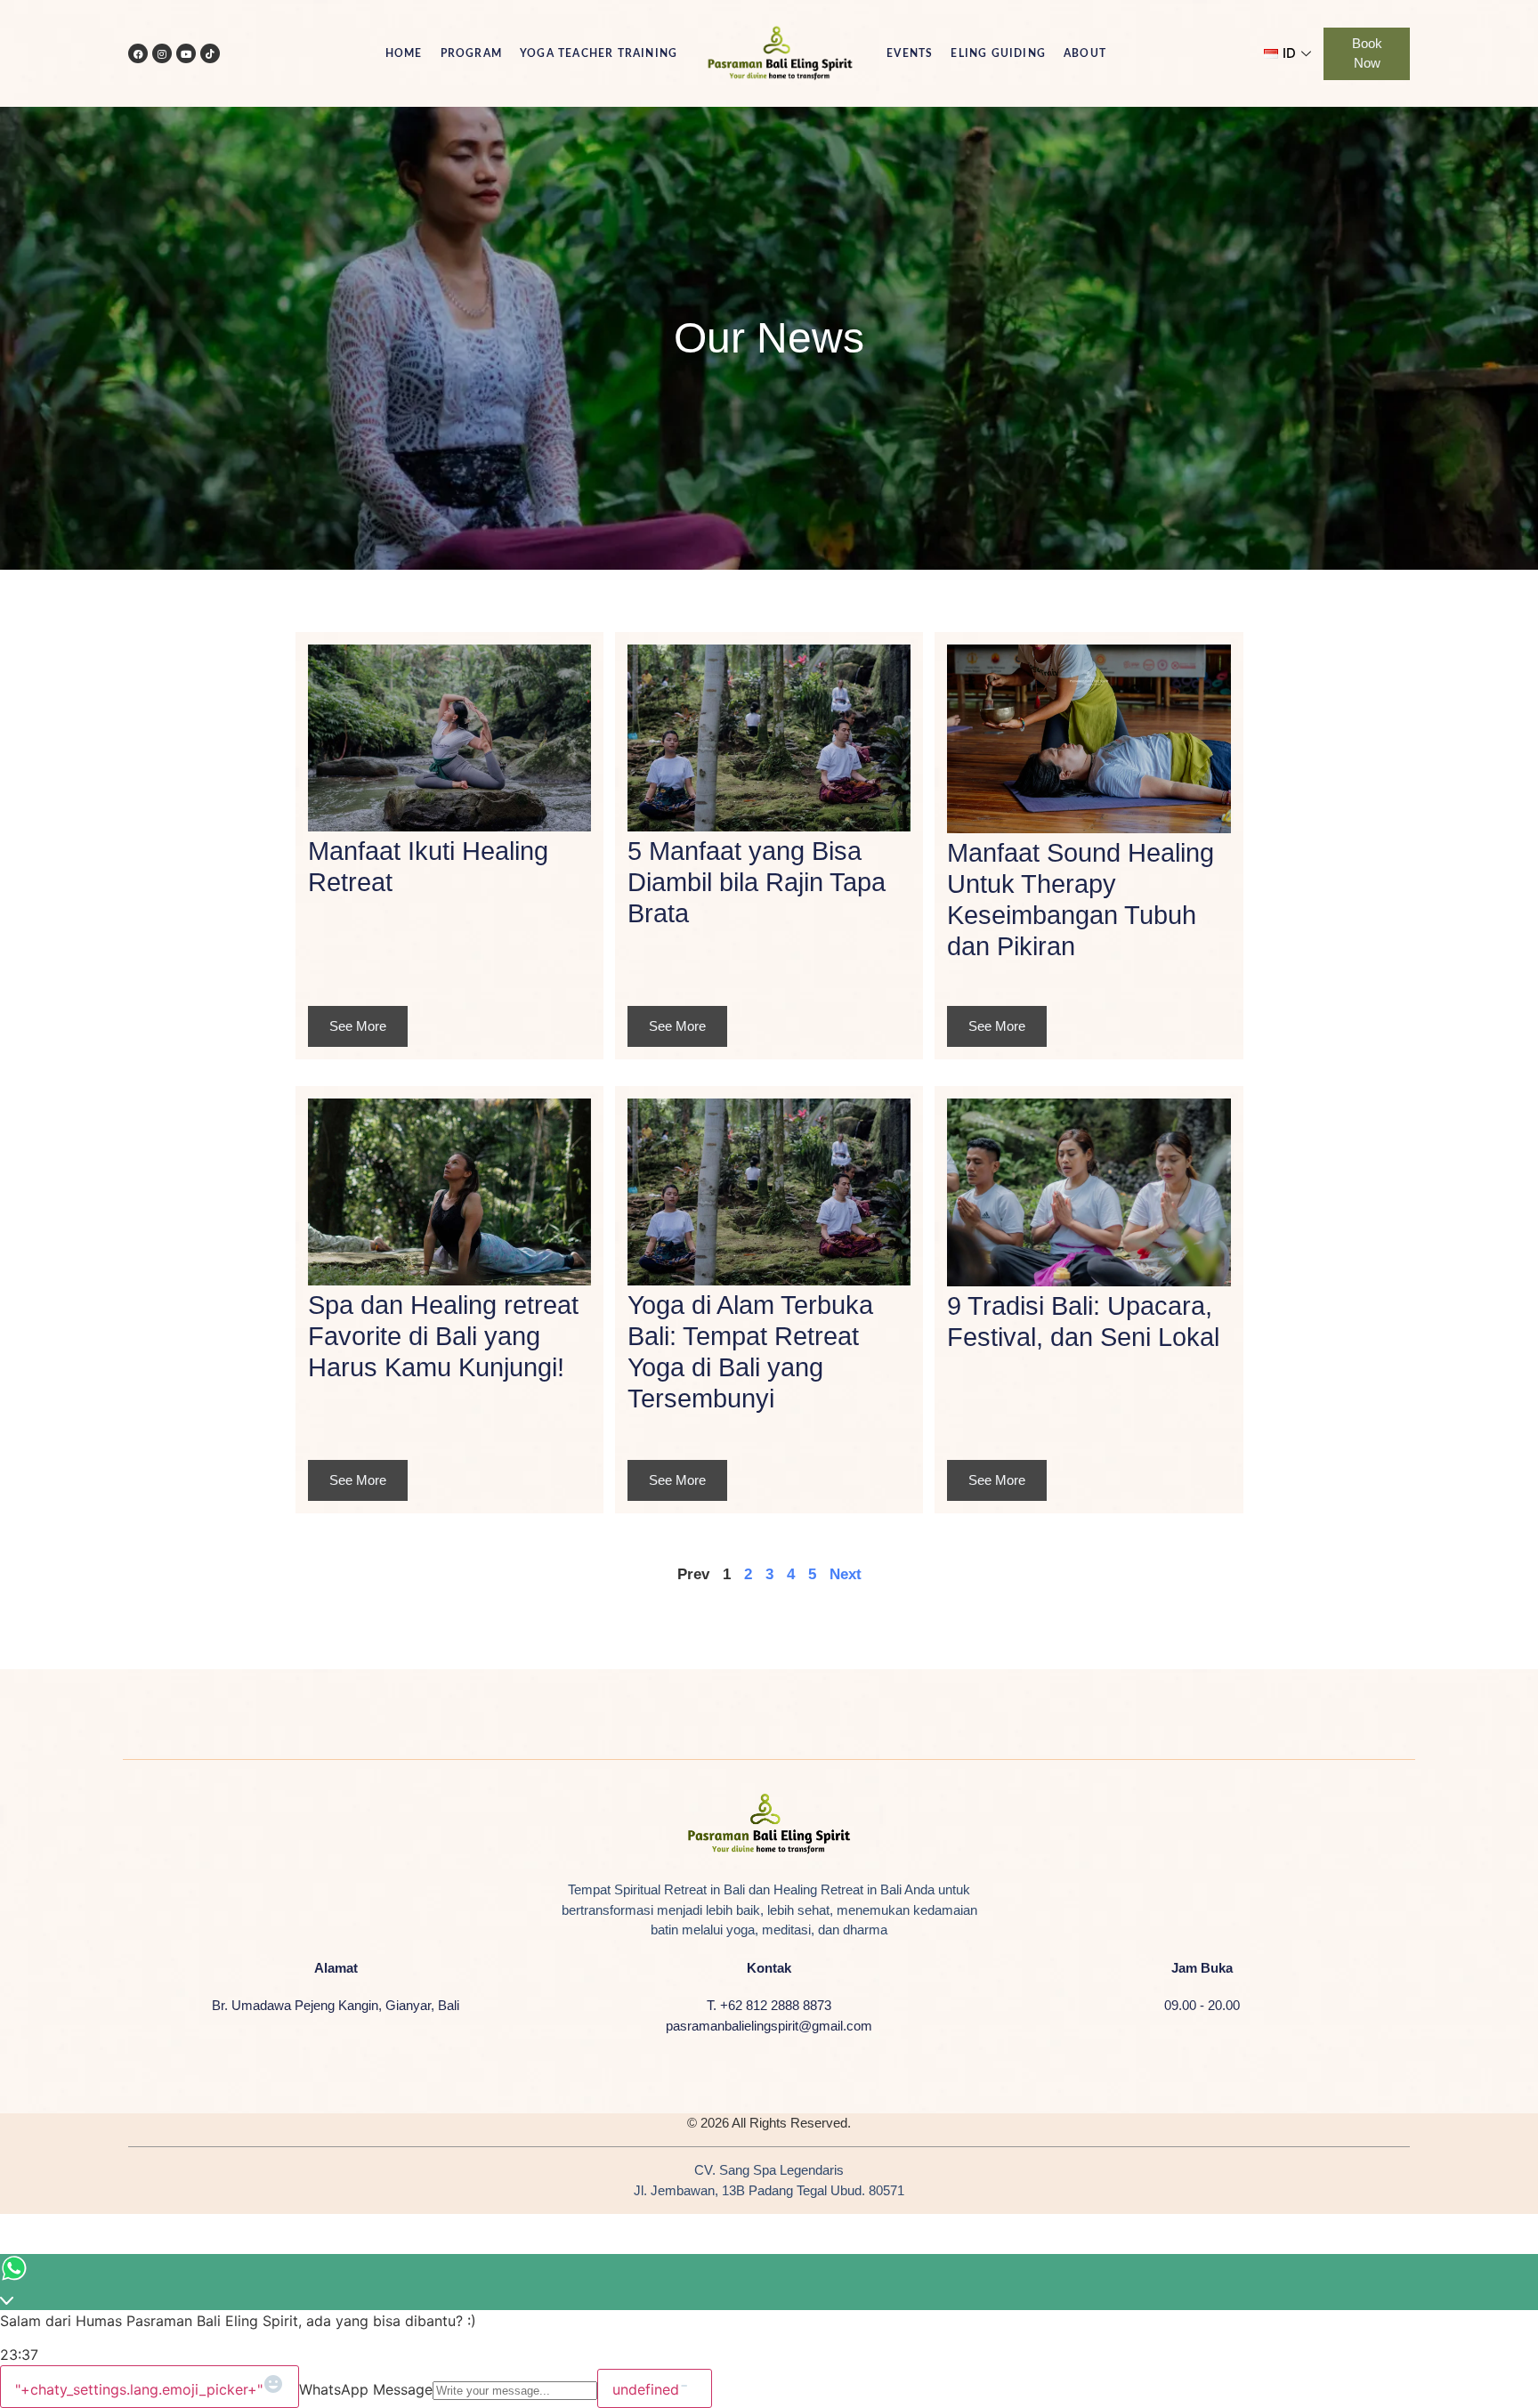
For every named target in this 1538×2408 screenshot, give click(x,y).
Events (910, 53)
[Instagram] (162, 53)
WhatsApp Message (366, 2389)
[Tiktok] (210, 53)
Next (846, 1574)
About (1085, 53)
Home (404, 53)
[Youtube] (186, 53)
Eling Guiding (998, 53)
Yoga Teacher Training (599, 53)
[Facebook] (138, 53)
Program (471, 53)
